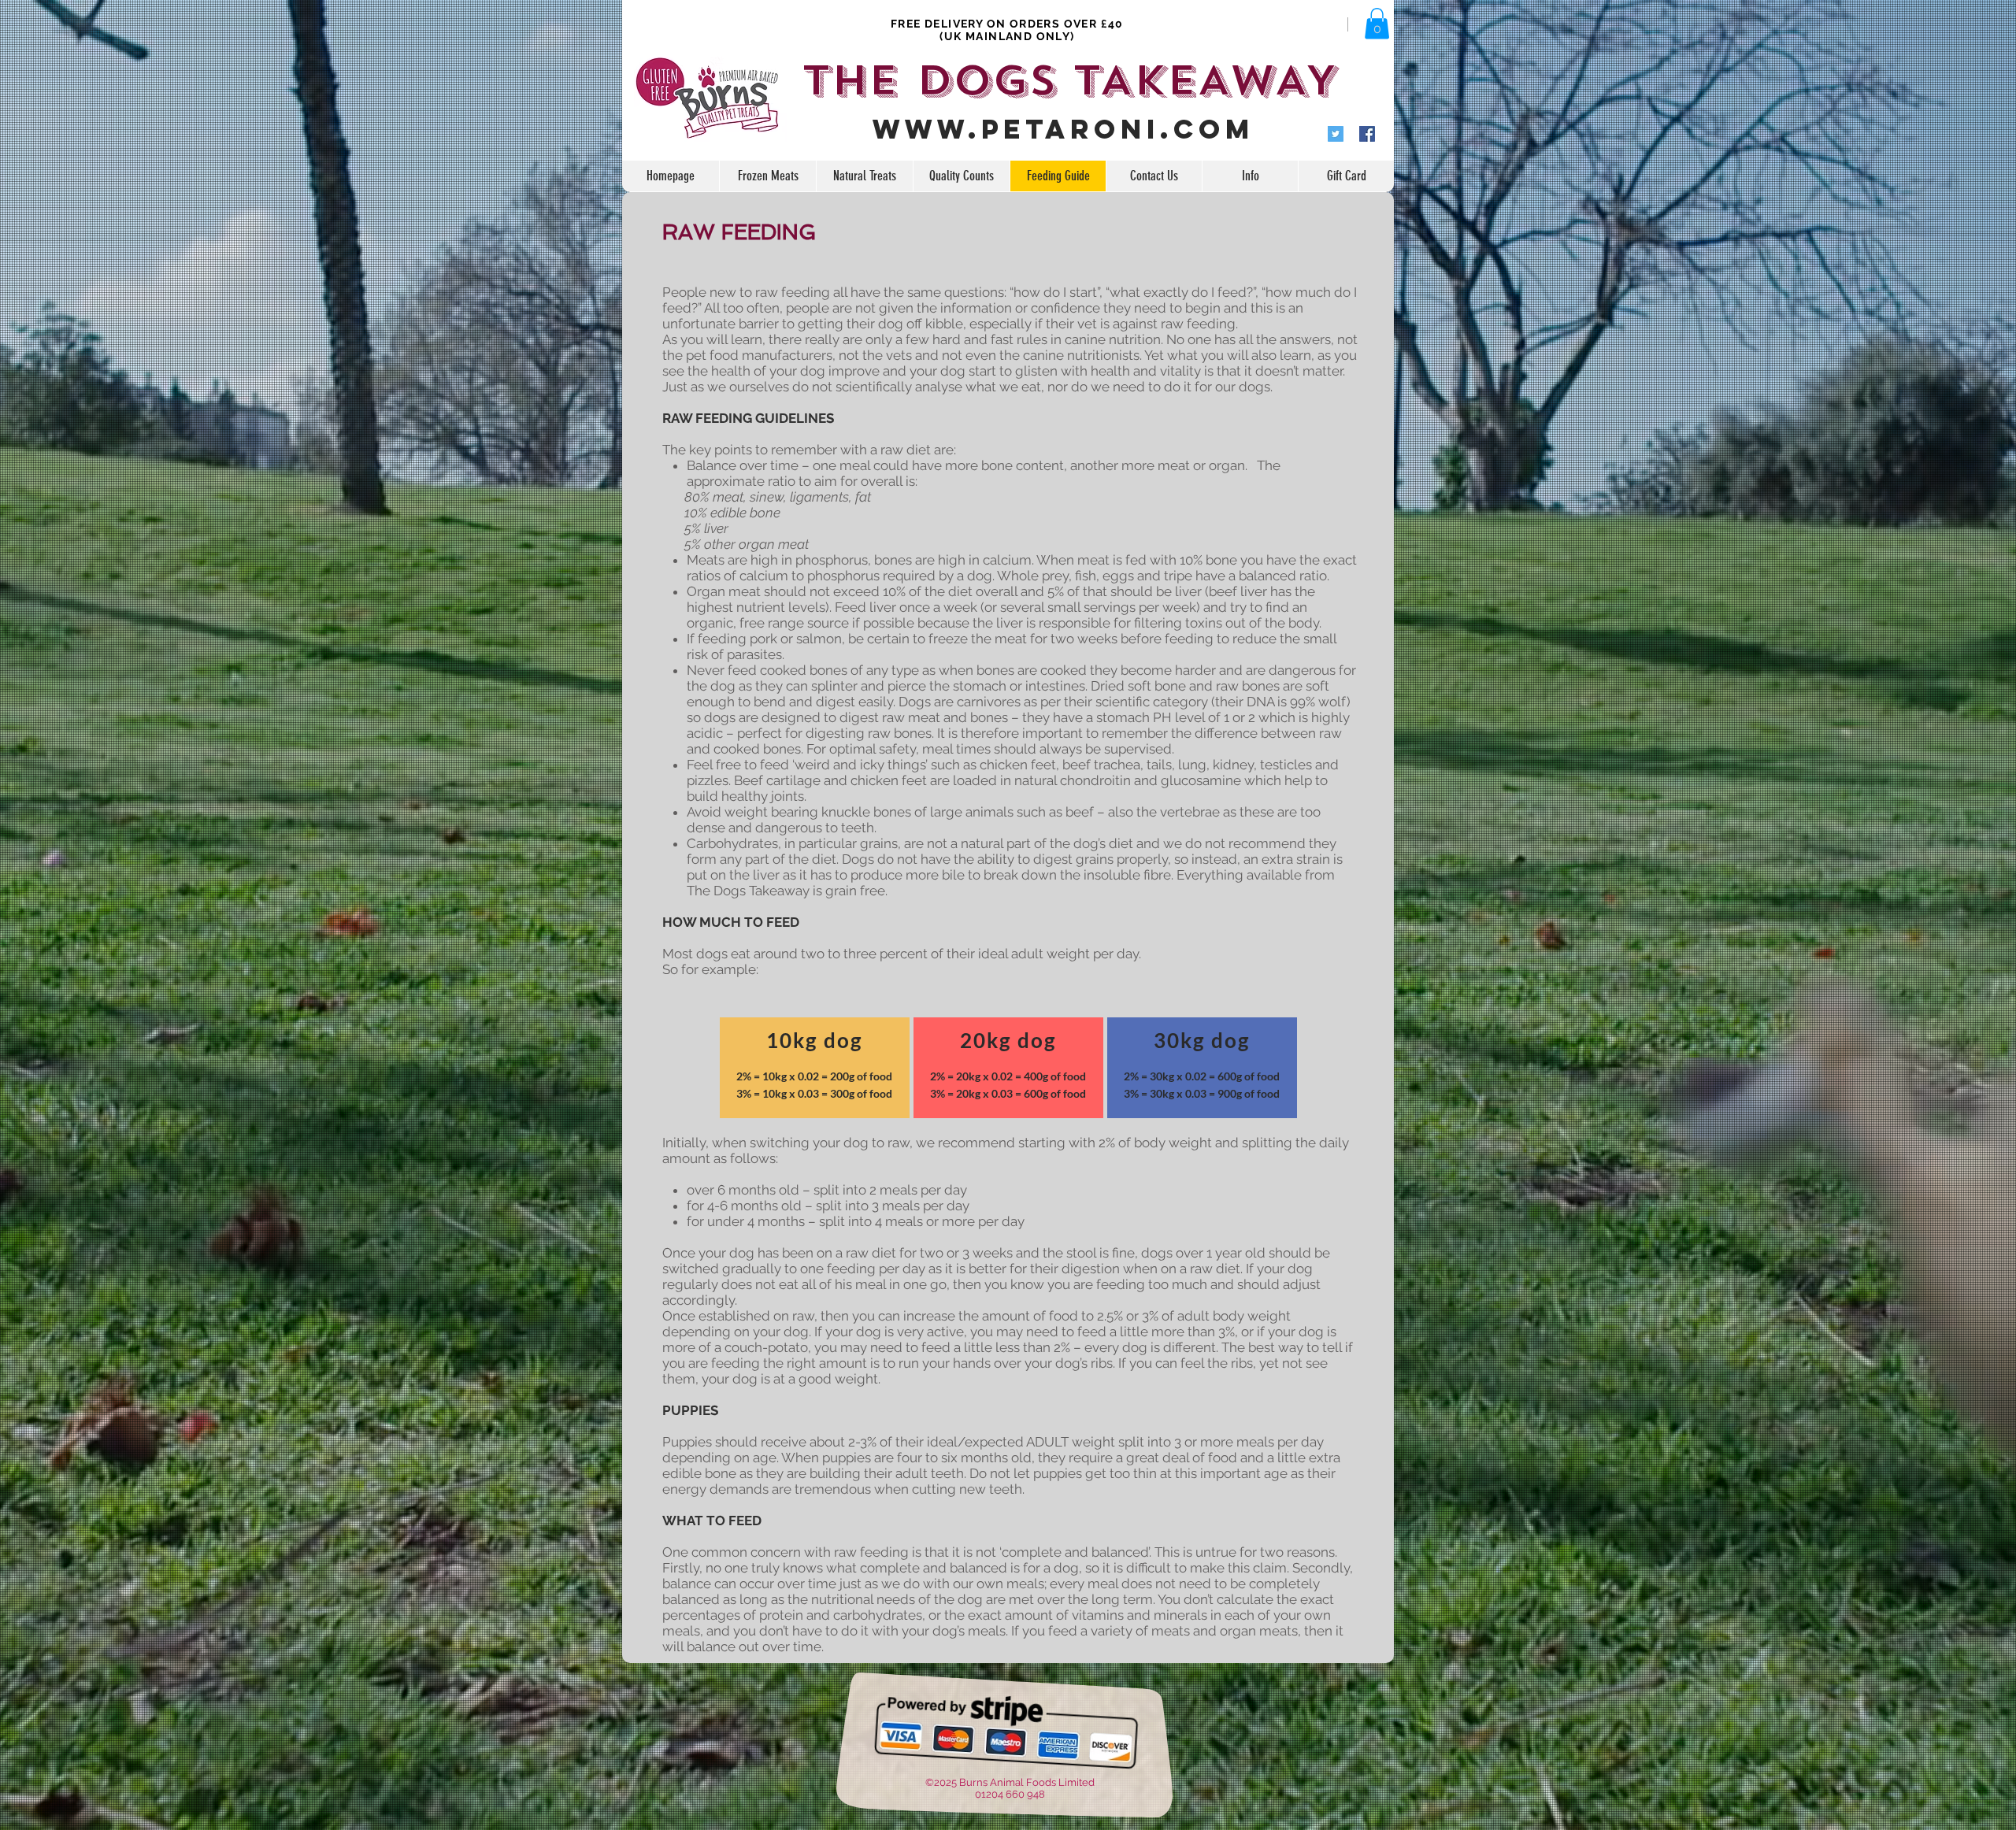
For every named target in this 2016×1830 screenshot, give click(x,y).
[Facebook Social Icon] (1367, 134)
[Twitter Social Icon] (1336, 134)
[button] (1377, 23)
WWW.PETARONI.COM (1064, 129)
